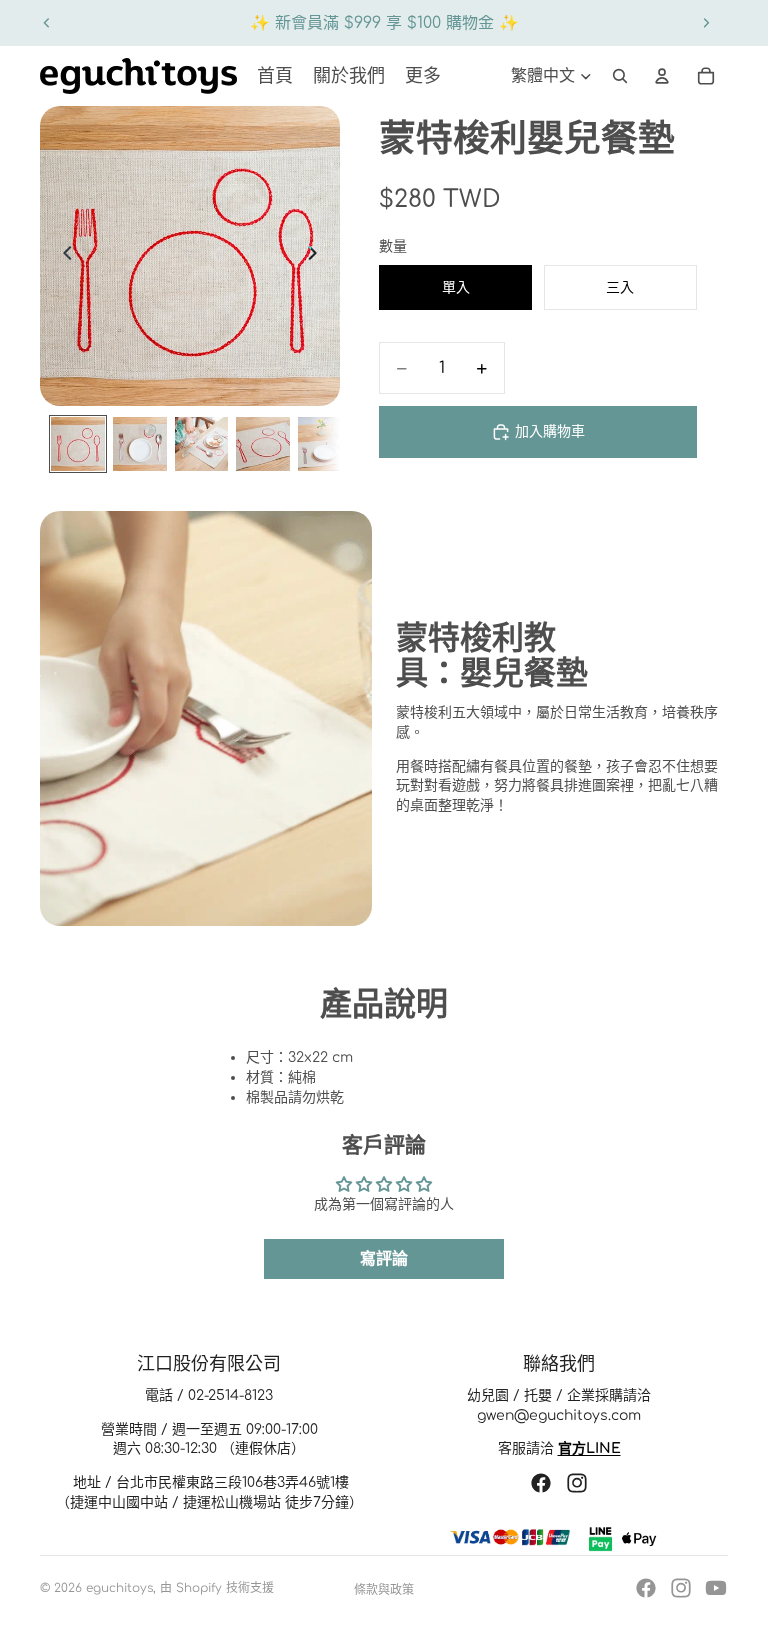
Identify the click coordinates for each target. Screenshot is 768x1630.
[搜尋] (620, 76)
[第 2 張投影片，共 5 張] (140, 444)
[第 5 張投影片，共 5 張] (325, 444)
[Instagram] (681, 1588)
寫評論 (384, 1259)
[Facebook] (646, 1588)
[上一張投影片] (47, 23)
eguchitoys (119, 1588)
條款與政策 (384, 1590)
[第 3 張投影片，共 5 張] (202, 444)
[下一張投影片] (706, 23)
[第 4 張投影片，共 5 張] (263, 444)
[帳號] (662, 76)
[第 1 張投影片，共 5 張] (78, 444)
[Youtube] (716, 1588)
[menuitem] (423, 76)
